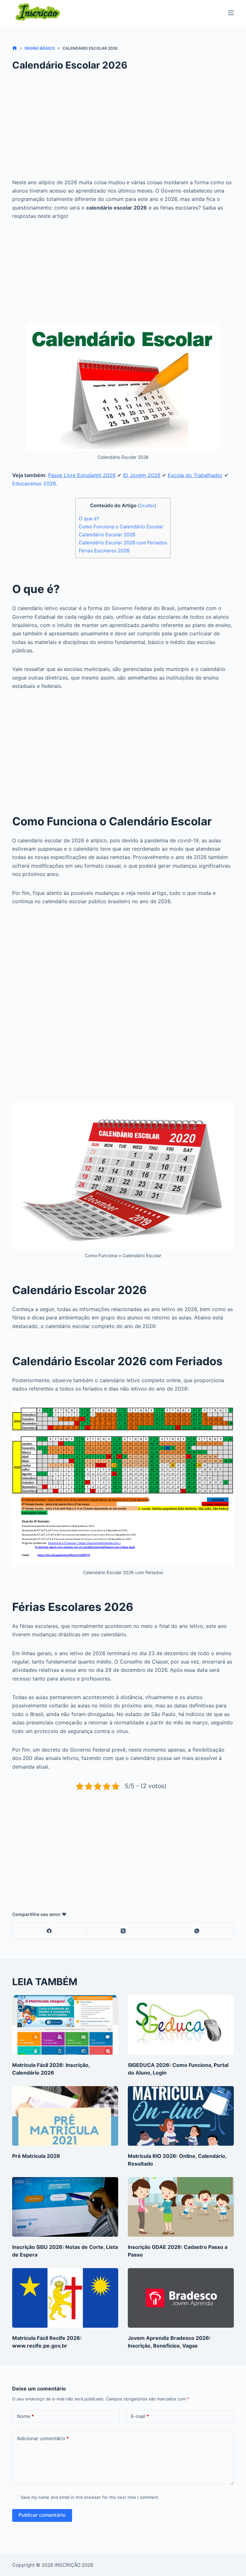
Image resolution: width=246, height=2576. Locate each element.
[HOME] (15, 48)
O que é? (89, 519)
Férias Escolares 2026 (104, 551)
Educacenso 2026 (34, 483)
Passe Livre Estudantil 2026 (82, 475)
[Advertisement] (123, 130)
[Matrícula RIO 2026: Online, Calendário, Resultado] (181, 2116)
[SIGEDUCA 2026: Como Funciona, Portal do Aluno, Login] (181, 2025)
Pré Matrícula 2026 (36, 2156)
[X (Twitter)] (123, 1931)
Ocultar (147, 506)
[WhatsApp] (197, 1931)
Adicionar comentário (43, 2438)
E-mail (140, 2416)
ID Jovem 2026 (142, 475)
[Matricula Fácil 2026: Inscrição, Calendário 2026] (65, 2025)
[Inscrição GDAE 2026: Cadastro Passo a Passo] (181, 2207)
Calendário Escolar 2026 (107, 535)
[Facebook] (49, 1931)
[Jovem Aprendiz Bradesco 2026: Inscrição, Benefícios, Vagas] (181, 2298)
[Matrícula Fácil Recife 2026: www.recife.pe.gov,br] (65, 2298)
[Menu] (231, 13)
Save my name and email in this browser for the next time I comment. (90, 2497)
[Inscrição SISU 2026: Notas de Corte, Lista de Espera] (65, 2207)
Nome (25, 2416)
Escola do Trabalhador (195, 475)
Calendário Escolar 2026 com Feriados (123, 543)
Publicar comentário (42, 2515)
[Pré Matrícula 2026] (65, 2116)
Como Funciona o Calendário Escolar (121, 527)
